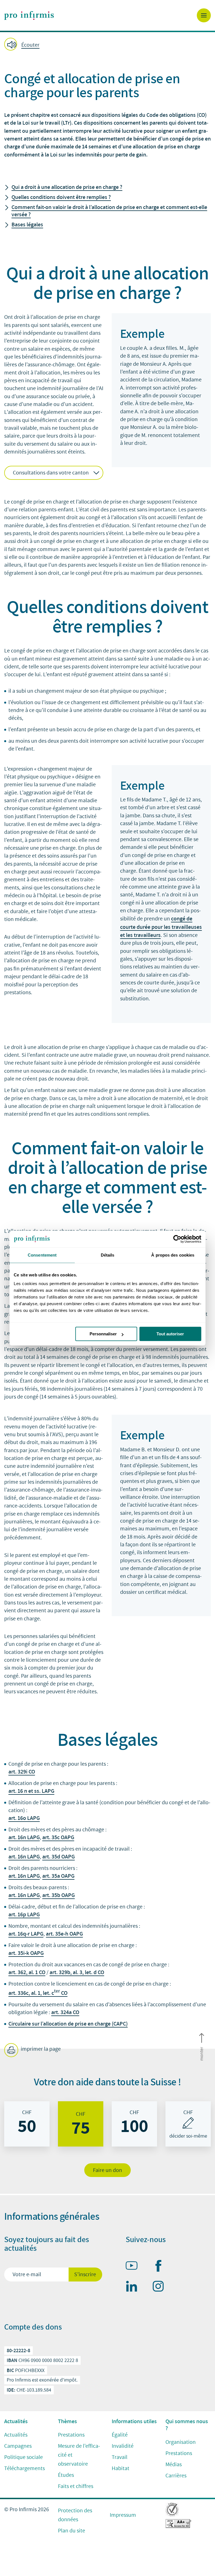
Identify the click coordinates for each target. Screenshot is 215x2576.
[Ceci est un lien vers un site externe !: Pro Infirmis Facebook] (161, 2267)
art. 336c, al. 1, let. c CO (38, 1993)
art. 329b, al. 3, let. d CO (77, 1972)
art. (13, 1772)
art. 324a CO (65, 2012)
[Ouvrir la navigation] (204, 15)
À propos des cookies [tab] (173, 1255)
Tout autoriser (170, 1334)
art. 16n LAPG (24, 1837)
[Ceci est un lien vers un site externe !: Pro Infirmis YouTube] (134, 2267)
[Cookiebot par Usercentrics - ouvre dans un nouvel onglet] (177, 1239)
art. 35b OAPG (59, 1895)
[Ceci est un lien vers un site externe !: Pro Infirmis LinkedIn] (134, 2287)
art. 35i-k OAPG (26, 1953)
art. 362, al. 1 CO (27, 1972)
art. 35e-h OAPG (64, 1934)
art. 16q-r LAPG (26, 1934)
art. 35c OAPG (58, 1837)
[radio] (27, 2124)
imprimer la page (40, 2049)
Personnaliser (103, 1334)
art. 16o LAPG (24, 1818)
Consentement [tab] (42, 1255)
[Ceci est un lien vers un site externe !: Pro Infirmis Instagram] (161, 2287)
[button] (107, 45)
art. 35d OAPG (59, 1856)
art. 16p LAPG (24, 1914)
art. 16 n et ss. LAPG (31, 1791)
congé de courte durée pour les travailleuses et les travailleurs (161, 927)
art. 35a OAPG (58, 1876)
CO (32, 1772)
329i (23, 1772)
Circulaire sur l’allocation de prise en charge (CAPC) (68, 2024)
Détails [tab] (108, 1255)
